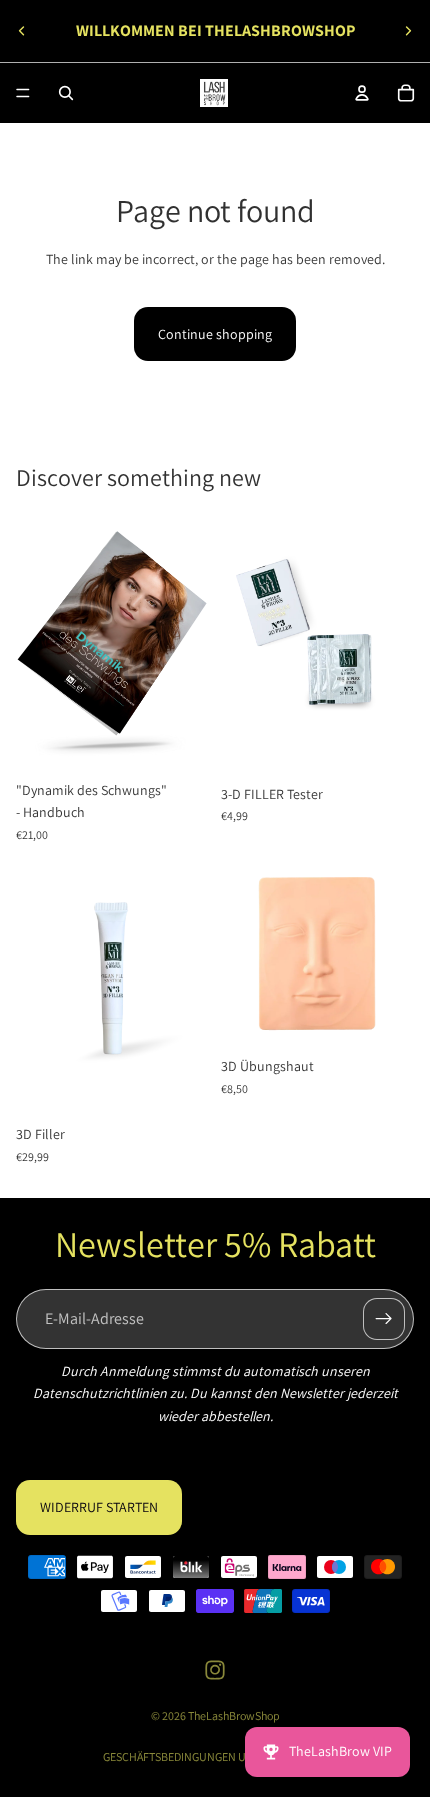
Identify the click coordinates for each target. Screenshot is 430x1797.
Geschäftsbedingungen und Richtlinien (215, 1756)
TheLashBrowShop (234, 1715)
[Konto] (362, 93)
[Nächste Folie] (408, 31)
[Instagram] (215, 1670)
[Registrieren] (384, 1319)
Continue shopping (215, 334)
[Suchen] (66, 93)
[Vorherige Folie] (22, 31)
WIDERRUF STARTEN (99, 1507)
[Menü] (23, 93)
